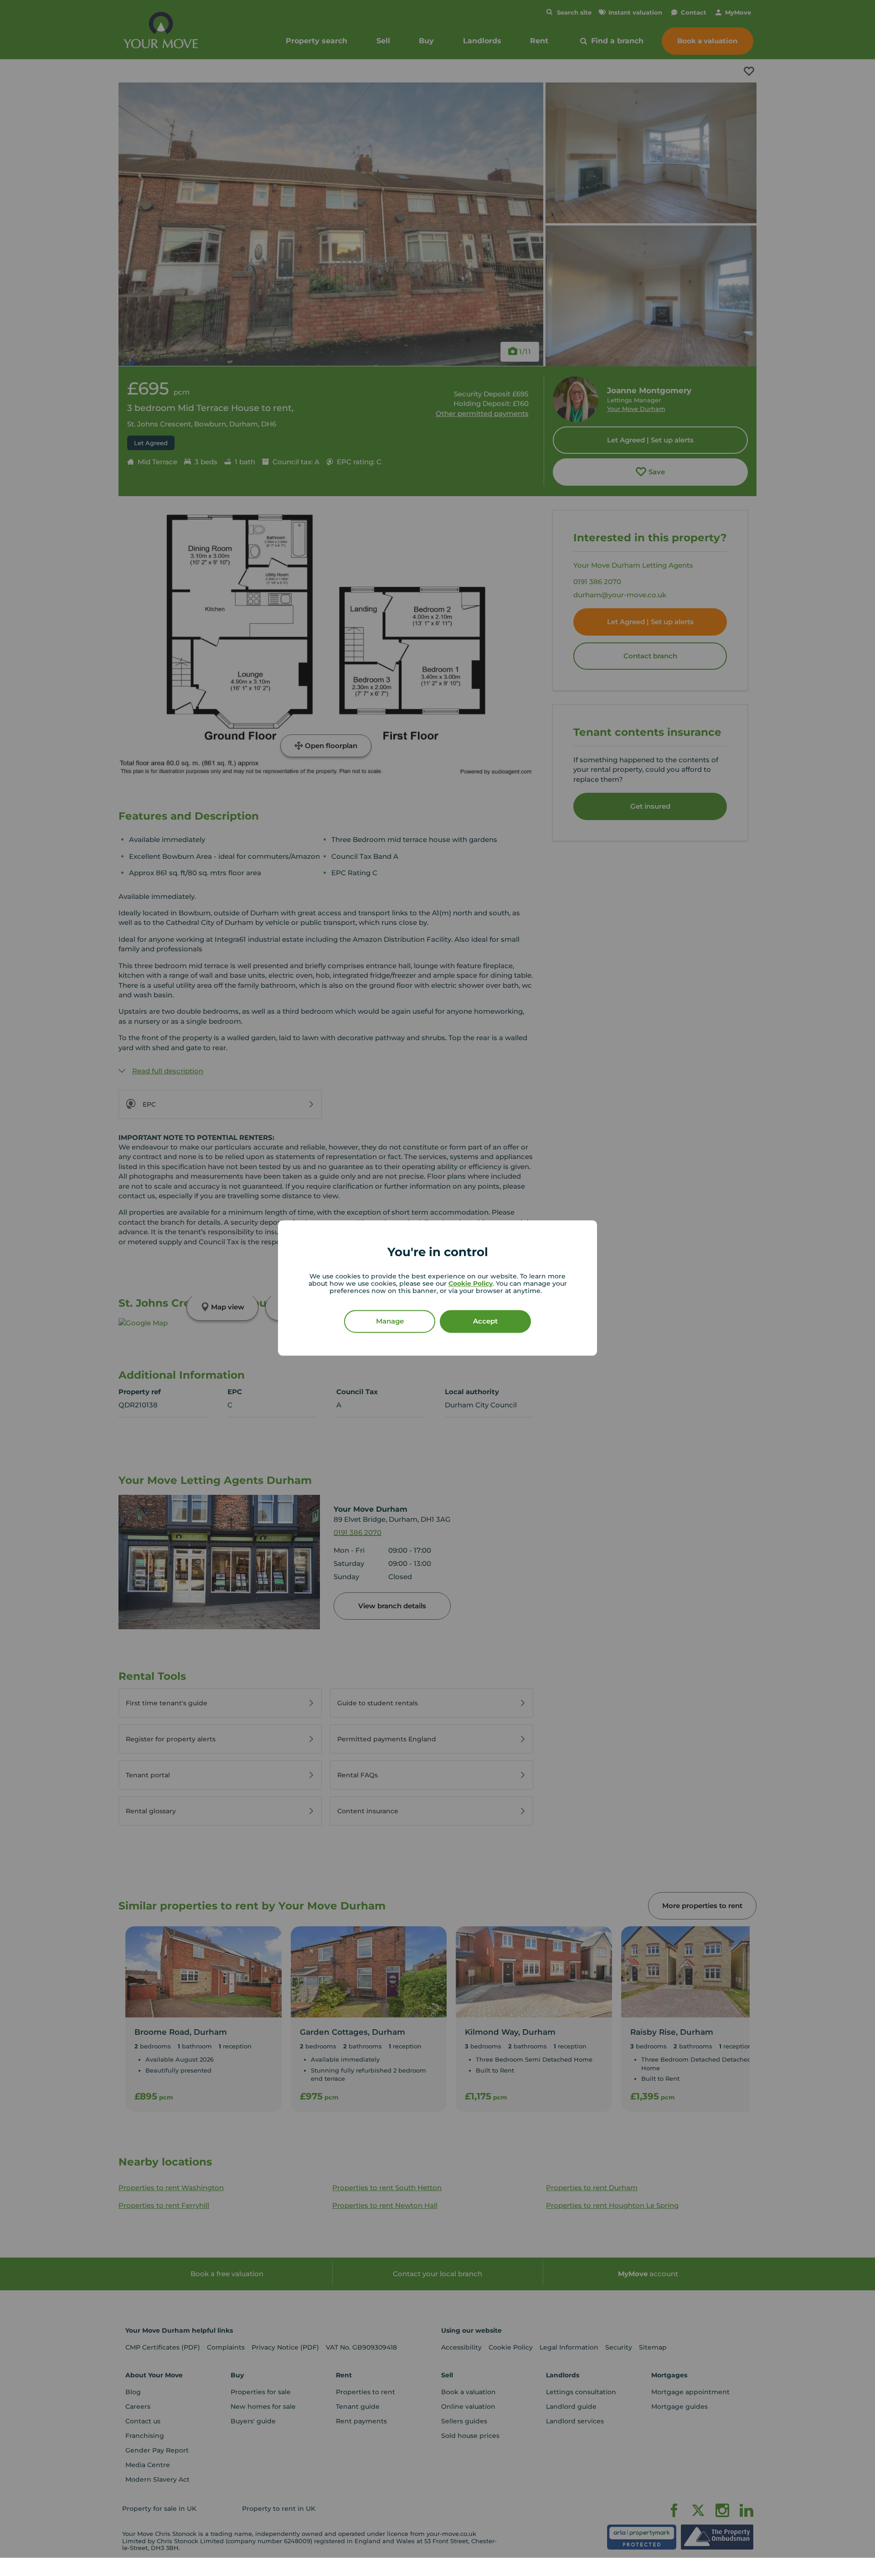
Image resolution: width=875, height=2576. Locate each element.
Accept (485, 1321)
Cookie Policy (471, 1284)
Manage (390, 1321)
